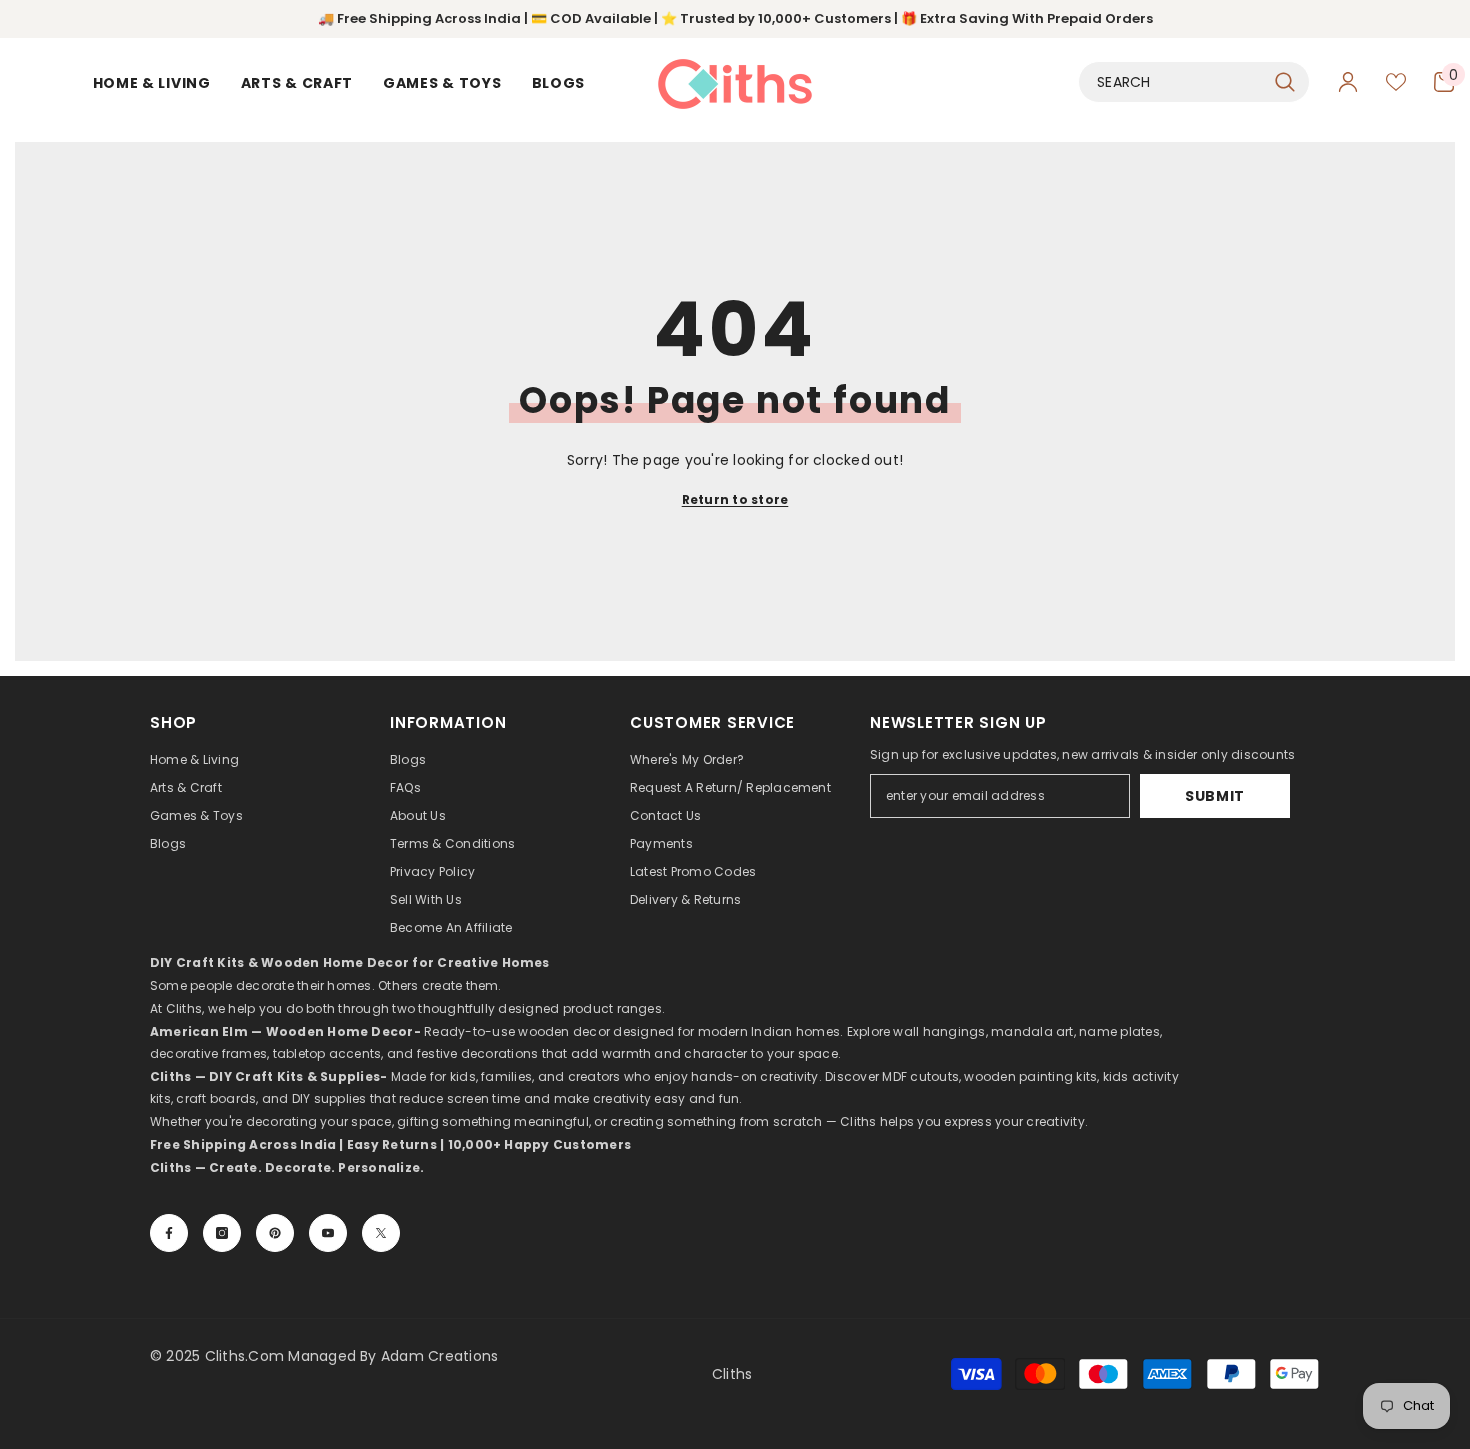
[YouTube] (328, 1233)
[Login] (1348, 82)
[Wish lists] (1396, 82)
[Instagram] (222, 1233)
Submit (1215, 796)
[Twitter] (381, 1233)
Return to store (735, 499)
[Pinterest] (275, 1233)
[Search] (1194, 82)
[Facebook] (169, 1233)
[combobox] (1172, 82)
